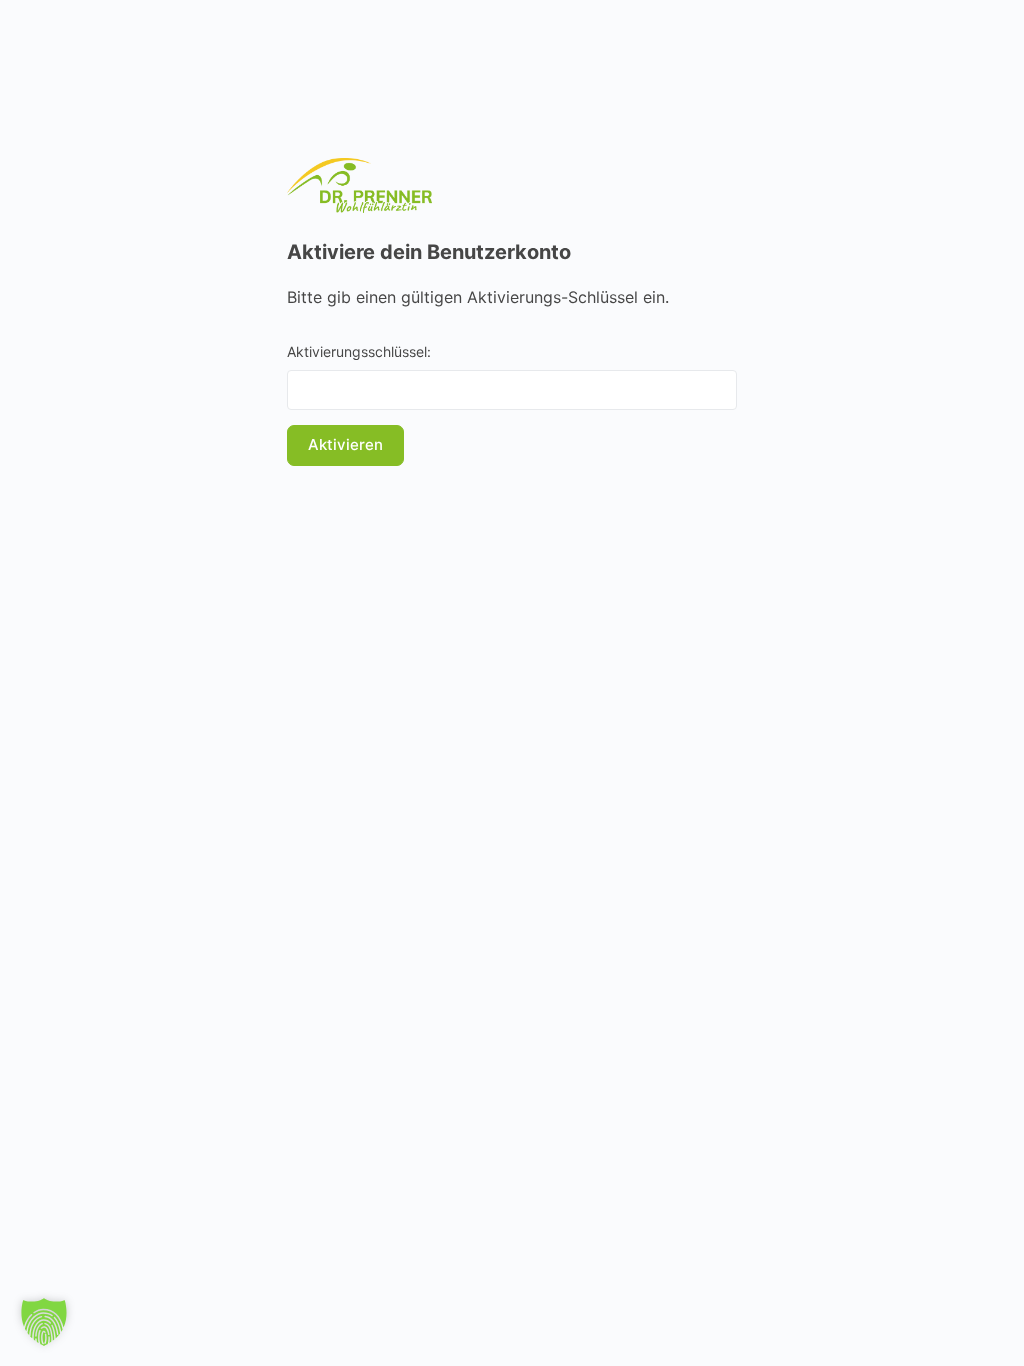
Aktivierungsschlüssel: (359, 351)
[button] (44, 1322)
